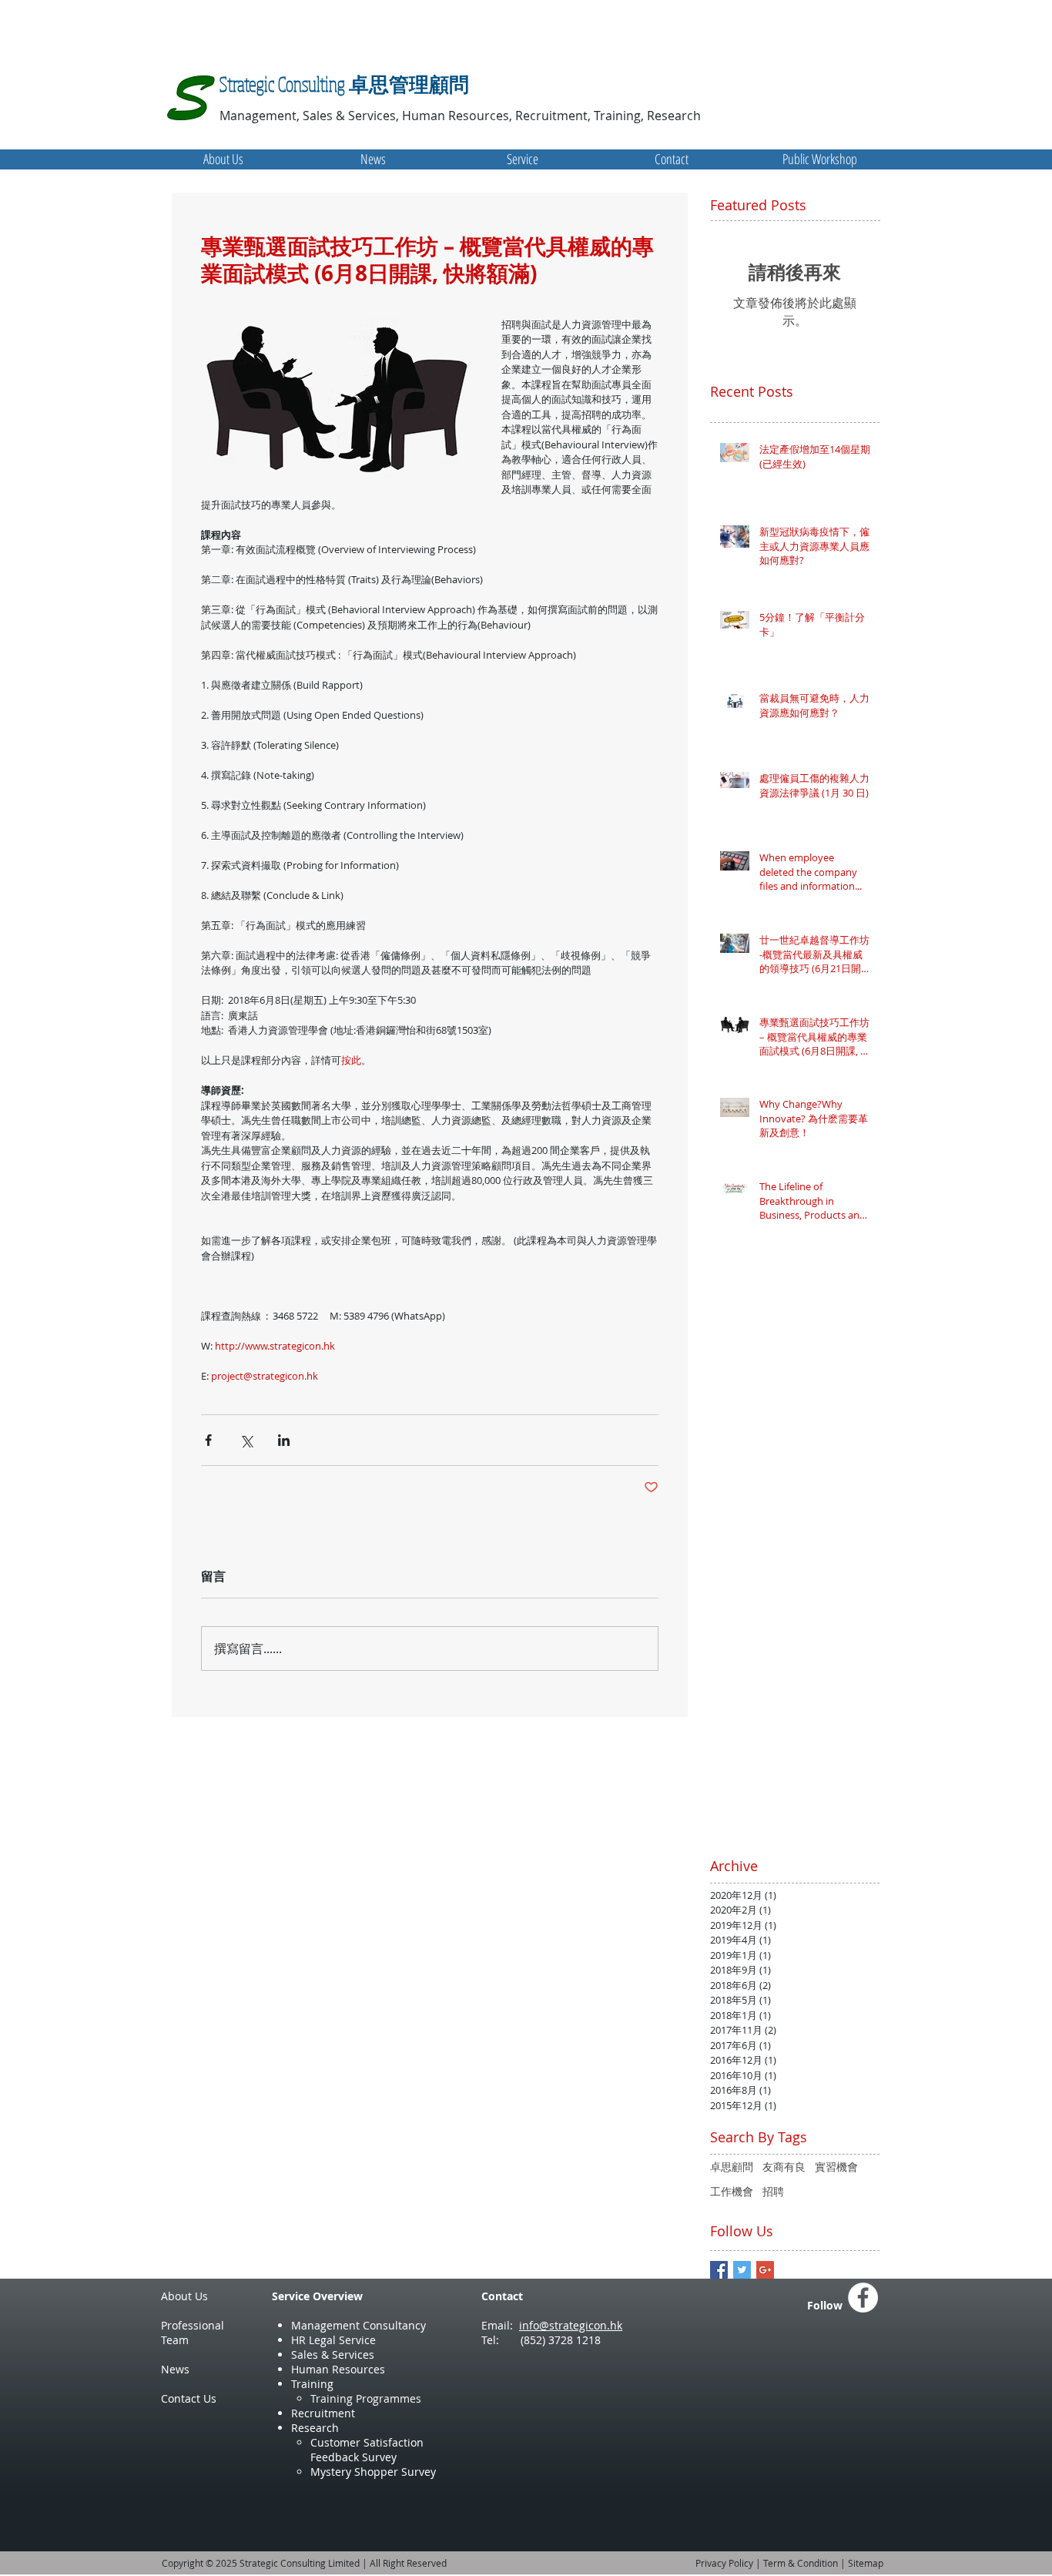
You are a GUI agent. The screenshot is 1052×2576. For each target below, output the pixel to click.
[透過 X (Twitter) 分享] (246, 1440)
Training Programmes (366, 2398)
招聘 (773, 2191)
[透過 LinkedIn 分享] (284, 1440)
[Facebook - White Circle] (863, 2298)
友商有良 (784, 2167)
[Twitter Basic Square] (742, 2270)
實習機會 (836, 2167)
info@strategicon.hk (571, 2325)
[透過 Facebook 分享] (208, 1440)
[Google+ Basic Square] (765, 2270)
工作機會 (732, 2191)
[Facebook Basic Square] (719, 2270)
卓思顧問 (732, 2167)
